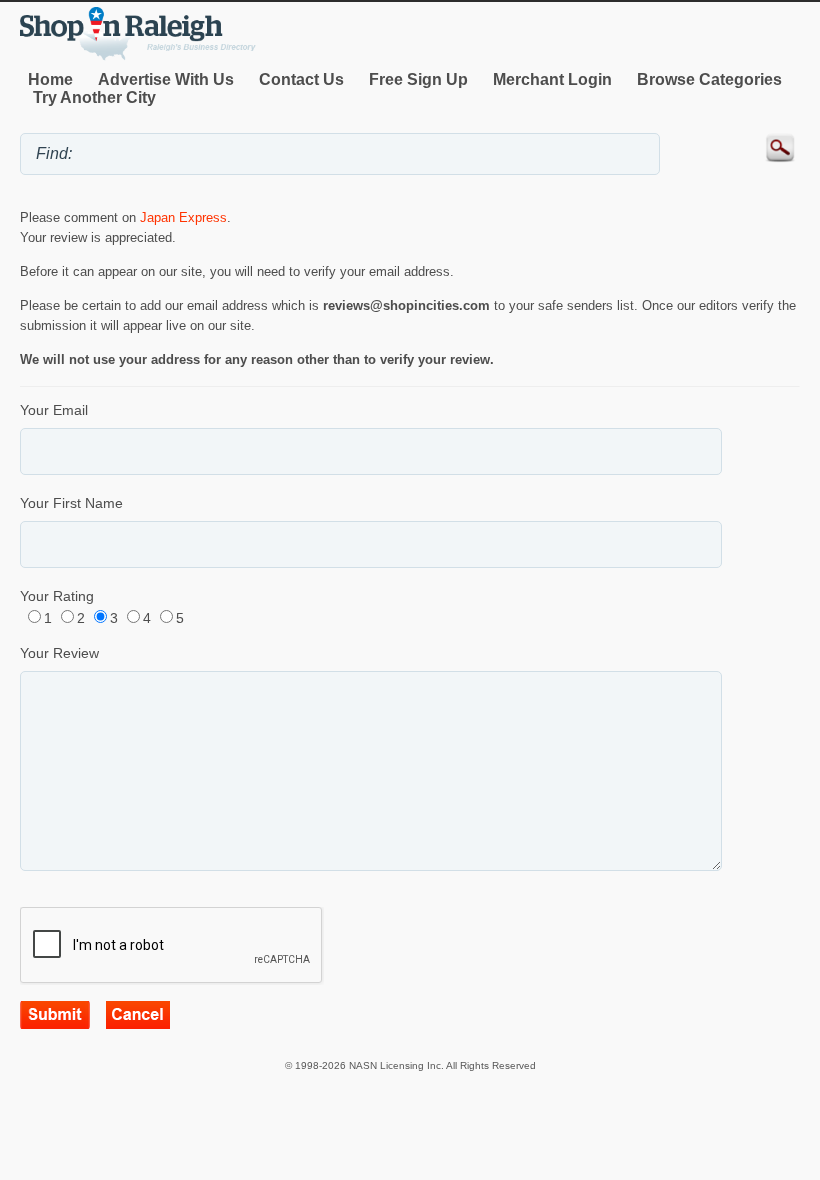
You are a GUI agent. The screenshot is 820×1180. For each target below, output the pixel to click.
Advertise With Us (166, 79)
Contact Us (301, 79)
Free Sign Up (418, 79)
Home (50, 79)
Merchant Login (552, 79)
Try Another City (94, 97)
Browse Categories (709, 79)
